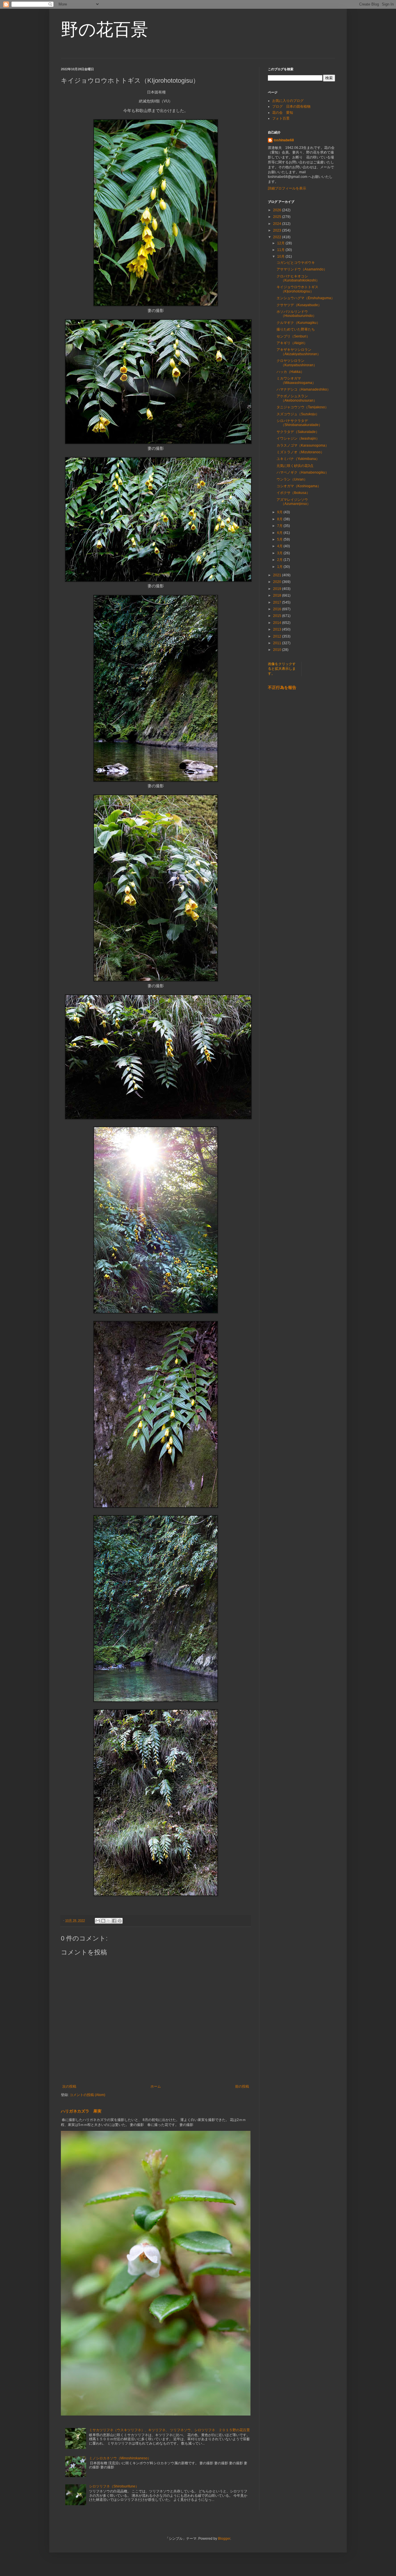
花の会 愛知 (283, 113)
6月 (280, 533)
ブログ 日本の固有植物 (291, 106)
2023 (278, 230)
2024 (278, 224)
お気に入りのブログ (288, 101)
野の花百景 (105, 29)
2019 (278, 589)
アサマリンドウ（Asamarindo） (302, 269)
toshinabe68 (284, 140)
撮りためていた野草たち (296, 329)
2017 (278, 602)
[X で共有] (109, 1921)
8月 (280, 519)
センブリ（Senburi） (293, 336)
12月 (281, 243)
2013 (278, 629)
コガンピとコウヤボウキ (296, 263)
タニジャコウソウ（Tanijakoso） (303, 407)
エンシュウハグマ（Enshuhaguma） (306, 298)
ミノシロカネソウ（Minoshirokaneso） (120, 2458)
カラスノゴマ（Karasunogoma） (303, 445)
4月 (280, 546)
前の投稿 (242, 2086)
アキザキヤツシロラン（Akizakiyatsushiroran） (299, 352)
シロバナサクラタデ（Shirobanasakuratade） (299, 423)
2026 (278, 210)
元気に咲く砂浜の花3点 (295, 466)
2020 (278, 582)
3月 (280, 553)
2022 (278, 237)
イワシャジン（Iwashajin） (298, 438)
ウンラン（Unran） (292, 479)
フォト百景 (281, 118)
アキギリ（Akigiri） (292, 343)
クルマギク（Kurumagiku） (298, 323)
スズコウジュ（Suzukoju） (298, 414)
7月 (280, 526)
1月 (280, 567)
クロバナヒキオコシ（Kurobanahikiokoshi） (298, 278)
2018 (278, 595)
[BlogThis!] (103, 1921)
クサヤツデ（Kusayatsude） (299, 305)
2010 (278, 650)
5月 (280, 539)
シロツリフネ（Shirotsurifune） (114, 2486)
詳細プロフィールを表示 (287, 188)
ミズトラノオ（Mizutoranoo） (300, 452)
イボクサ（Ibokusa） (293, 493)
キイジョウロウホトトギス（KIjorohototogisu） (297, 289)
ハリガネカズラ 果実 (81, 2111)
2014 (278, 623)
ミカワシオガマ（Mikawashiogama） (296, 380)
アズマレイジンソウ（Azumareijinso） (294, 502)
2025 (278, 217)
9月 (280, 512)
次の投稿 (69, 2086)
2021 (278, 575)
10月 (281, 257)
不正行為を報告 (282, 687)
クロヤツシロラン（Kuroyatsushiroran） (297, 363)
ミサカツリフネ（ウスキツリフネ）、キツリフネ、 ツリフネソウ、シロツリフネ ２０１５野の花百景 (169, 2430)
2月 (280, 560)
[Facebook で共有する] (114, 1921)
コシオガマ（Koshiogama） (299, 486)
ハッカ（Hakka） (290, 372)
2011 (278, 643)
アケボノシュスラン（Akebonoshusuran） (297, 398)
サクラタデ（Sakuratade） (298, 432)
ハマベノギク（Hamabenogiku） (303, 472)
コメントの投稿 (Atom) (87, 2095)
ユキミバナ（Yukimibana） (298, 459)
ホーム (156, 2086)
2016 (278, 609)
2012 (278, 636)
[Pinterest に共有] (120, 1921)
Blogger (224, 2539)
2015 (278, 616)
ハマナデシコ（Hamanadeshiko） (304, 389)
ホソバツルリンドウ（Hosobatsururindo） (296, 314)
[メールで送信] (98, 1921)
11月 (281, 250)
